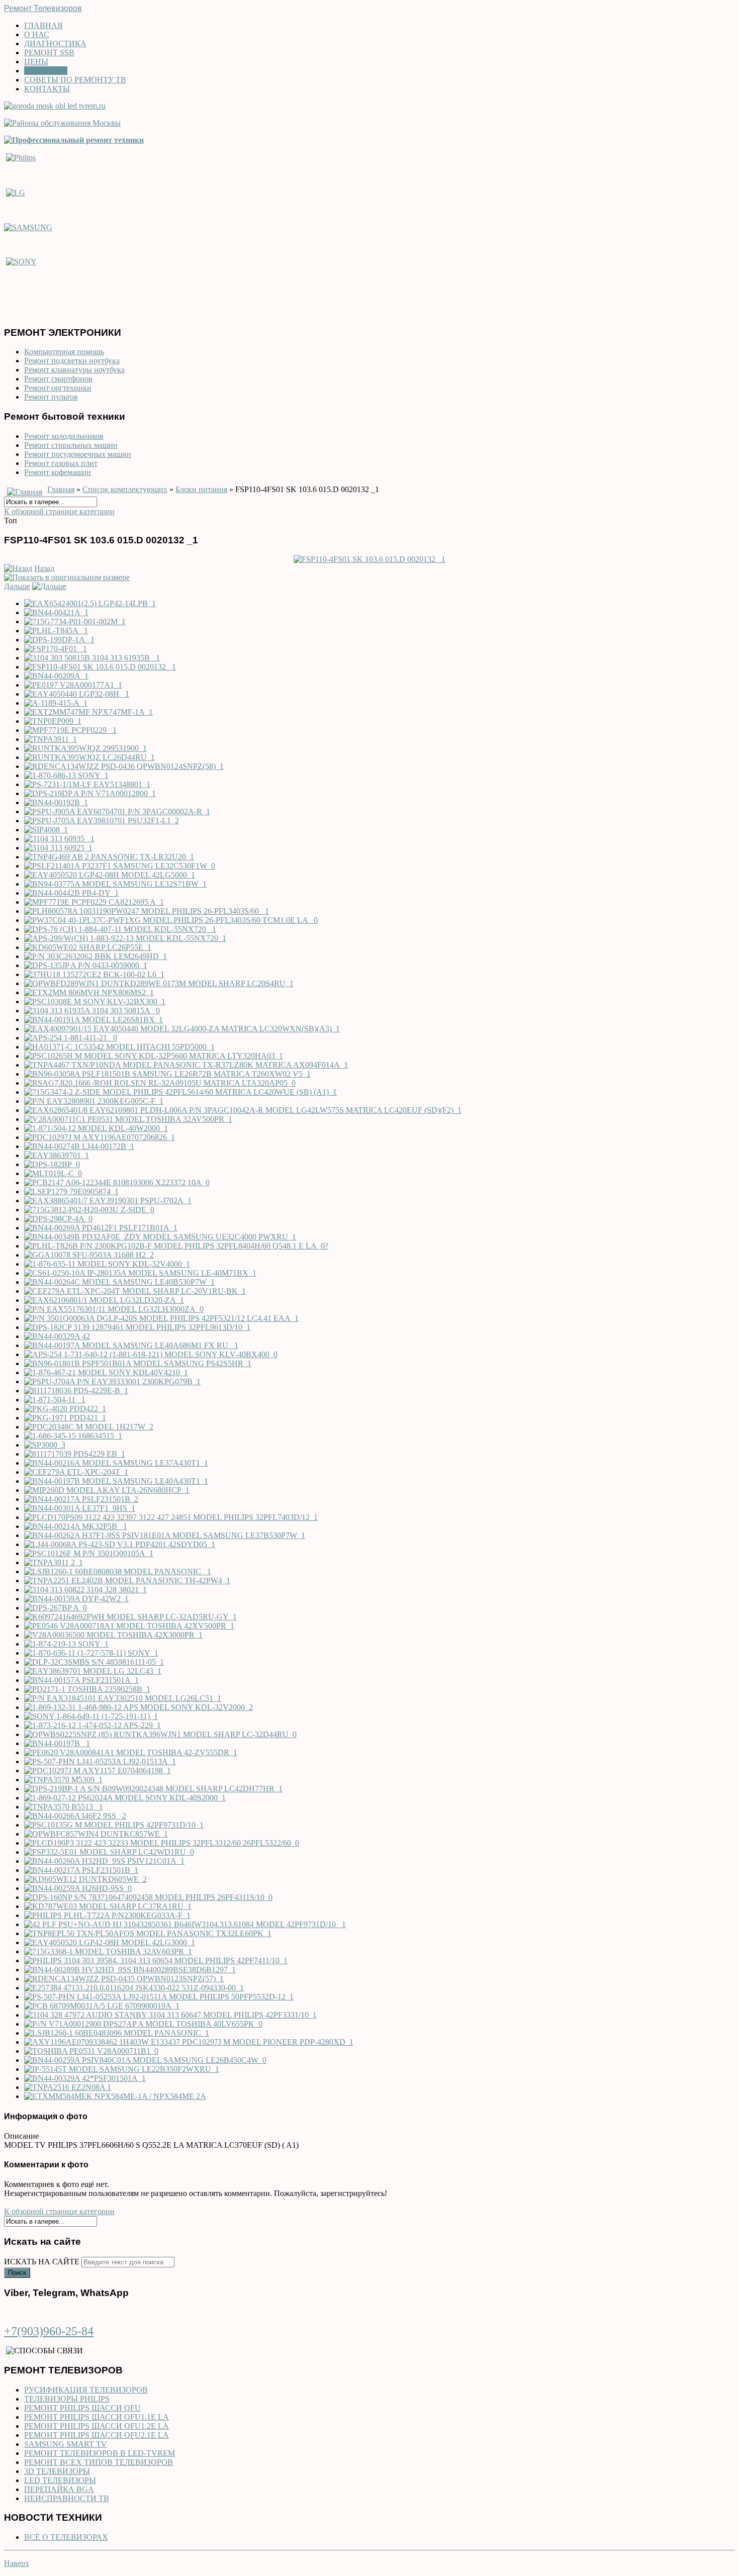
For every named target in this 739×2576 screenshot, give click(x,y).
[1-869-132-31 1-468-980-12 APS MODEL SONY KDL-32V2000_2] (138, 1707)
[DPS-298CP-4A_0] (58, 1219)
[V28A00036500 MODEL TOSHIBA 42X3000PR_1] (113, 1635)
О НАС (37, 34)
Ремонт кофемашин (58, 472)
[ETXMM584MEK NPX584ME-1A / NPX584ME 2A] (115, 2096)
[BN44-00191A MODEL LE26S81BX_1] (94, 1020)
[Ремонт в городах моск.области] (55, 106)
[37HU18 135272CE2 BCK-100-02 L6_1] (94, 974)
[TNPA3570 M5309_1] (63, 1780)
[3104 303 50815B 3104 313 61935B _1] (92, 658)
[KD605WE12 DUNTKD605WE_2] (85, 1879)
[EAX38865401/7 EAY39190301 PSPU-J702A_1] (108, 1201)
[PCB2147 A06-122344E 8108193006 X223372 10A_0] (117, 1182)
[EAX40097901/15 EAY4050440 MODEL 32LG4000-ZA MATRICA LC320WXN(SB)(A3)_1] (182, 1029)
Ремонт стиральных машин (71, 445)
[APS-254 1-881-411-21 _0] (71, 1038)
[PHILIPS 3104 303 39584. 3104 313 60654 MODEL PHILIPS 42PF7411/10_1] (156, 1961)
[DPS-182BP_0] (52, 1164)
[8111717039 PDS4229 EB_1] (75, 1454)
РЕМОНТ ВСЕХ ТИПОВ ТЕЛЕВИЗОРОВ (99, 2462)
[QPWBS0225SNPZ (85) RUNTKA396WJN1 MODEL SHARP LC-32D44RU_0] (160, 1734)
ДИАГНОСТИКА (55, 43)
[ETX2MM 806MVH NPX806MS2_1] (89, 992)
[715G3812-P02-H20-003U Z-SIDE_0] (89, 1210)
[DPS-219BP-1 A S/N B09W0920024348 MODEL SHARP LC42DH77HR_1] (153, 1789)
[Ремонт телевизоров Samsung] (28, 227)
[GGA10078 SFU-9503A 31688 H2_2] (89, 1255)
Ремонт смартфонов (58, 379)
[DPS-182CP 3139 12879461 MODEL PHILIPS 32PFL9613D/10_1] (137, 1327)
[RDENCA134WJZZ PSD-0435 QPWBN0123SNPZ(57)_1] (124, 1979)
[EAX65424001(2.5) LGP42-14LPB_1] (90, 603)
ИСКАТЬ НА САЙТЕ (42, 2262)
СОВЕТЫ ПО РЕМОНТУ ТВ (75, 80)
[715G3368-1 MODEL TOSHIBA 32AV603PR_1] (108, 1951)
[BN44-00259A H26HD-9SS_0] (78, 1888)
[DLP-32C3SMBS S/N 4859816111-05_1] (94, 1662)
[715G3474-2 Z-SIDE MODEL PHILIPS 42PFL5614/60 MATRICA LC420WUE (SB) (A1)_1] (180, 1092)
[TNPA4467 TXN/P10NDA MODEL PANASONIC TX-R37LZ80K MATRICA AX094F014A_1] (186, 1065)
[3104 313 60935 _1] (59, 839)
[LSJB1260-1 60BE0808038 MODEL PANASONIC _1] (118, 1571)
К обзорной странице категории (59, 511)
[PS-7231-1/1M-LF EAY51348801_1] (87, 784)
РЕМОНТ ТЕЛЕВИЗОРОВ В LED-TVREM (100, 2453)
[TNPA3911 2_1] (54, 1562)
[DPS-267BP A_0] (56, 1608)
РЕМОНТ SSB (49, 53)
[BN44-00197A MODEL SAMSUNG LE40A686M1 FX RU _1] (131, 1345)
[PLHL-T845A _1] (56, 631)
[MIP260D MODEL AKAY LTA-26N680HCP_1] (107, 1490)
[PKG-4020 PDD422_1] (65, 1409)
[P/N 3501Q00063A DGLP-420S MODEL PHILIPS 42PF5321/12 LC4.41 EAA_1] (161, 1318)
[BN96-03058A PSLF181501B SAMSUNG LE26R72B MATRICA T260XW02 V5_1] (167, 1074)
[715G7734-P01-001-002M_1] (75, 622)
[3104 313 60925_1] (58, 848)
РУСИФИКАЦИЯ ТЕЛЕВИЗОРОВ (86, 2390)
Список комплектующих (125, 489)
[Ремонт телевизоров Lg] (16, 192)
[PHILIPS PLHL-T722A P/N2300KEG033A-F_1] (107, 1915)
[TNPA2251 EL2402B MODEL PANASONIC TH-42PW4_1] (127, 1581)
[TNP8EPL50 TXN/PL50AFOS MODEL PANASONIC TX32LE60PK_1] (148, 1933)
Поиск (17, 2273)
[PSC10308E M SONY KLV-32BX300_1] (95, 1001)
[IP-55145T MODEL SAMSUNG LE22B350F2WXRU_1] (122, 2069)
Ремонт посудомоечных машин (78, 454)
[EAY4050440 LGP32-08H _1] (77, 694)
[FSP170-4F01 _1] (56, 649)
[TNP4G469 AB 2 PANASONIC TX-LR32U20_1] (109, 857)
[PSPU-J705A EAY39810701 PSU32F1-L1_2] (102, 821)
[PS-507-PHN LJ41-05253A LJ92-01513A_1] (100, 1761)
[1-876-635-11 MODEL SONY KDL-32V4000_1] (107, 1264)
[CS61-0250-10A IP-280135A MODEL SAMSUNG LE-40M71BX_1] (140, 1273)
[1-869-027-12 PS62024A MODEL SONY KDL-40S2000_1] (125, 1798)
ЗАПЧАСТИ (46, 71)
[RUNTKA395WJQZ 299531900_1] (85, 748)
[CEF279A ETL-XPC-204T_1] (76, 1472)
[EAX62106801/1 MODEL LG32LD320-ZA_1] (104, 1300)
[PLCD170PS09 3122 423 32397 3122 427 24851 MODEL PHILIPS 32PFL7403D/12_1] (171, 1517)
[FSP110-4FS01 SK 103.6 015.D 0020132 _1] (369, 559)
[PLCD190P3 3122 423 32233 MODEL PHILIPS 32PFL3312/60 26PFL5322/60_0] (162, 1843)
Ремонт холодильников (64, 436)
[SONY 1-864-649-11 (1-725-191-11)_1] (91, 1716)
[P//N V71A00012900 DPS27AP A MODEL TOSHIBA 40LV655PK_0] (143, 2024)
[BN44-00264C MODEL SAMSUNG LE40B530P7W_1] (119, 1282)
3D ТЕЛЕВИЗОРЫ (57, 2471)
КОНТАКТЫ (47, 89)
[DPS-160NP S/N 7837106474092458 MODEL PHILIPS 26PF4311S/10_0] (148, 1897)
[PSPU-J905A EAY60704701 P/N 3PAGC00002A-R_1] (117, 812)
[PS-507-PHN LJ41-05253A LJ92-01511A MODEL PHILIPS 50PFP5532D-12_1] (159, 1997)
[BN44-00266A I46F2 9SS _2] (75, 1816)
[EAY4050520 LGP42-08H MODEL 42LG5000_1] (110, 875)
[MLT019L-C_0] (53, 1173)
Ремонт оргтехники (58, 388)
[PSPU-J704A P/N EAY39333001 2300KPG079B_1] (112, 1381)
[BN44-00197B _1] (57, 1743)
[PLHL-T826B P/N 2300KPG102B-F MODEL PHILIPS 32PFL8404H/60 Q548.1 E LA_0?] (176, 1246)
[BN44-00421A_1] (56, 612)
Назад (44, 568)
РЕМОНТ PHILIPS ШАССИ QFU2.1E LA (97, 2435)
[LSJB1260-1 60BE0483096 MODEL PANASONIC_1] (117, 2033)
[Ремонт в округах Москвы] (62, 123)
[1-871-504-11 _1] (55, 1400)
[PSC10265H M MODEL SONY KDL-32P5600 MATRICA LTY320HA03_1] (154, 1056)
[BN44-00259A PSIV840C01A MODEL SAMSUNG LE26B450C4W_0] (145, 2060)
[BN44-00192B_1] (56, 802)
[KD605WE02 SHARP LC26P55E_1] (88, 947)
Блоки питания (201, 489)
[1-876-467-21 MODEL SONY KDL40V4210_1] (106, 1372)
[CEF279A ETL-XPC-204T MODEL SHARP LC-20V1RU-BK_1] (135, 1291)
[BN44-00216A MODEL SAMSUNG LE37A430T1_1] (116, 1463)
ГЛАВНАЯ (43, 25)
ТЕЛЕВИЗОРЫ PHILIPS (67, 2399)
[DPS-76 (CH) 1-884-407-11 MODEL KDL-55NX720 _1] (120, 929)
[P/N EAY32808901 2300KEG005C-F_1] (94, 1101)
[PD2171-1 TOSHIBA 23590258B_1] (87, 1689)
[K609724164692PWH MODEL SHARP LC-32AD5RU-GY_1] (130, 1617)
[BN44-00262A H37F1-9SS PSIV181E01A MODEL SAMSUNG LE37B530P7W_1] (165, 1535)
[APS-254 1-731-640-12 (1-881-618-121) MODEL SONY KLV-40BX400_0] (151, 1354)
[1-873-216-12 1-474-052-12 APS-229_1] (93, 1725)
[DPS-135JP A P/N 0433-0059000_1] (86, 965)
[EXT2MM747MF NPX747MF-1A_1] (88, 712)
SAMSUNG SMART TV (66, 2444)
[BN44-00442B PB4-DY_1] (71, 893)
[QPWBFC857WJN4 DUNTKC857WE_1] (96, 1834)
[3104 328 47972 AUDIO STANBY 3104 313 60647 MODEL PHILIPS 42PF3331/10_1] (170, 2015)
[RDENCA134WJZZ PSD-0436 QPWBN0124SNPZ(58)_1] (124, 766)
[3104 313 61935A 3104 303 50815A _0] (92, 1011)
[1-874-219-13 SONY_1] (66, 1644)
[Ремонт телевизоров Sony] (21, 262)
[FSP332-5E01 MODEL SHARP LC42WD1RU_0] (109, 1852)
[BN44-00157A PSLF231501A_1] (81, 1680)
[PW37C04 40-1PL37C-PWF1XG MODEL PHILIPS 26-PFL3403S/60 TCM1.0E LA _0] (171, 920)
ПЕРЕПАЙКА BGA (59, 2489)
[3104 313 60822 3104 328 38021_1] (85, 1590)
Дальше (17, 586)
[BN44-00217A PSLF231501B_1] (81, 1870)
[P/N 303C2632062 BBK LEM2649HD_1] (96, 956)
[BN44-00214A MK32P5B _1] (76, 1526)
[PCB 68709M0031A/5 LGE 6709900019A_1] (102, 2006)
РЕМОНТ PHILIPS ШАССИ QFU (82, 2408)
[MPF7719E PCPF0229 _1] (70, 730)
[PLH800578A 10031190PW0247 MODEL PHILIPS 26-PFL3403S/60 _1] (147, 911)
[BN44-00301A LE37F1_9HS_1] (80, 1508)
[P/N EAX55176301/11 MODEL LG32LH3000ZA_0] (114, 1309)
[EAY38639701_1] (57, 1155)
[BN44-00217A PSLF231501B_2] (81, 1499)
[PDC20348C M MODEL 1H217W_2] (89, 1427)
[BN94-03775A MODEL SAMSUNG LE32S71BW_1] (115, 884)
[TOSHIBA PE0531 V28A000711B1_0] (91, 2051)
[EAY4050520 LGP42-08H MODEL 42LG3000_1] (110, 1942)
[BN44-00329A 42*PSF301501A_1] (85, 2078)
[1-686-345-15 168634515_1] (73, 1436)
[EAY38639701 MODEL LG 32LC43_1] (93, 1671)
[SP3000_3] (45, 1445)
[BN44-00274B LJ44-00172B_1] (79, 1146)
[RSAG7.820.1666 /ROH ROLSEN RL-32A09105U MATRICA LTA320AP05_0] (160, 1083)
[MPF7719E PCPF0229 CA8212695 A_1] (94, 902)
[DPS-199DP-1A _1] (59, 640)
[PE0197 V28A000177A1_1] (73, 685)
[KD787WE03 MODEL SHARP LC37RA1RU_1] (108, 1906)
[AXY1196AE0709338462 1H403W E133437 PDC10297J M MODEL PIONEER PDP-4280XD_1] (189, 2042)
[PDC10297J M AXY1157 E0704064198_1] (98, 1771)
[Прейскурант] (74, 140)
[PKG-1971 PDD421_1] (65, 1418)
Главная (61, 489)
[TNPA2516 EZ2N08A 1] (68, 2087)
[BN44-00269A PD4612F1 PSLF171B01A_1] (101, 1228)
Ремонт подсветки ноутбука (72, 361)
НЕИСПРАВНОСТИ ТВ (67, 2498)
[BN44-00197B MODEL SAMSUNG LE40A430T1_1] (116, 1481)
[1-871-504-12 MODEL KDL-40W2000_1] (96, 1128)
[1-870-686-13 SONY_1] (66, 775)
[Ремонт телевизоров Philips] (21, 157)
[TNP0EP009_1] (53, 721)
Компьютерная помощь (64, 352)
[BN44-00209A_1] (56, 676)
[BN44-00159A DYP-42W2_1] (76, 1599)
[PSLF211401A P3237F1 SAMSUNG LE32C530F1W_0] (120, 866)
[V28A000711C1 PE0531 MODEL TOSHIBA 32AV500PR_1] (128, 1119)
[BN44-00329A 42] (57, 1336)
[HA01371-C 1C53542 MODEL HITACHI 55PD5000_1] (119, 1047)
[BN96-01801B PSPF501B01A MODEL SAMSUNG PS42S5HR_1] (138, 1363)
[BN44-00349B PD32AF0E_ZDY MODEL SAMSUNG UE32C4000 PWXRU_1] (160, 1237)
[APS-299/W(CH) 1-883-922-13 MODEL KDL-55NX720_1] (125, 938)
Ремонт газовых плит (61, 463)
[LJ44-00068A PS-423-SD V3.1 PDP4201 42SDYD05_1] (120, 1544)
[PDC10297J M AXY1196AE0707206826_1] (100, 1137)
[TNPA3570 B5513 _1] (64, 1807)
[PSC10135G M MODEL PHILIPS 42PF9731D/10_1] (114, 1825)
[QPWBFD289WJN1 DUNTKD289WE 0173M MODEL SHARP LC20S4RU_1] (159, 983)
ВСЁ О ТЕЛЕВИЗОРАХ (66, 2537)
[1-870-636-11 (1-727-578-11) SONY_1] (91, 1653)
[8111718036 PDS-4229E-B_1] (76, 1391)
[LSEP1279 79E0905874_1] (71, 1191)
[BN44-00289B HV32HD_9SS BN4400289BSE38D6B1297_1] (130, 1970)
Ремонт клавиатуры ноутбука (74, 370)
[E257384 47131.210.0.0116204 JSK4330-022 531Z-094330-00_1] (134, 1988)
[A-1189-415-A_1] (56, 703)
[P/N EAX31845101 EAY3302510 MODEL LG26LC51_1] (123, 1698)
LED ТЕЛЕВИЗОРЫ (60, 2480)
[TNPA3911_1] (51, 739)
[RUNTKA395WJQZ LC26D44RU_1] (89, 757)
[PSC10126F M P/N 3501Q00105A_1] (89, 1553)
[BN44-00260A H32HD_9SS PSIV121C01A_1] (104, 1861)
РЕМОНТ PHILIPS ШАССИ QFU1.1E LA (97, 2417)
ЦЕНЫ (36, 62)
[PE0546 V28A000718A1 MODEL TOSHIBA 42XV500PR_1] (129, 1626)
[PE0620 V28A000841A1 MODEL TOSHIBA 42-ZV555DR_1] (131, 1752)
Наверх (17, 2563)
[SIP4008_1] (46, 830)
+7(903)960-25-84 (49, 2331)
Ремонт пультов (51, 397)
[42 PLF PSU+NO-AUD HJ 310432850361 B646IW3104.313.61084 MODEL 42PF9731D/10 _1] (185, 1924)
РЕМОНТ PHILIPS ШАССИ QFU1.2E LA (97, 2426)
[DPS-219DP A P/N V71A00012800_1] (90, 793)
